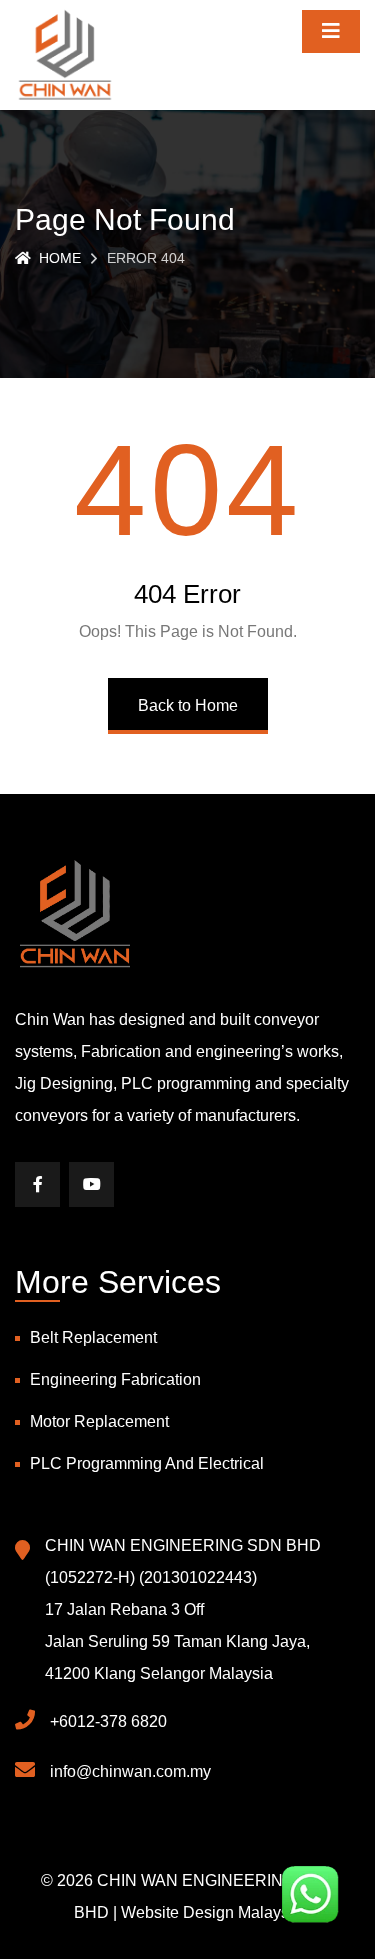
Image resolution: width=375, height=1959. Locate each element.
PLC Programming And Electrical (147, 1463)
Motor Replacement (99, 1421)
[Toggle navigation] (331, 31)
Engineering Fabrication (115, 1379)
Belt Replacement (93, 1337)
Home (60, 258)
